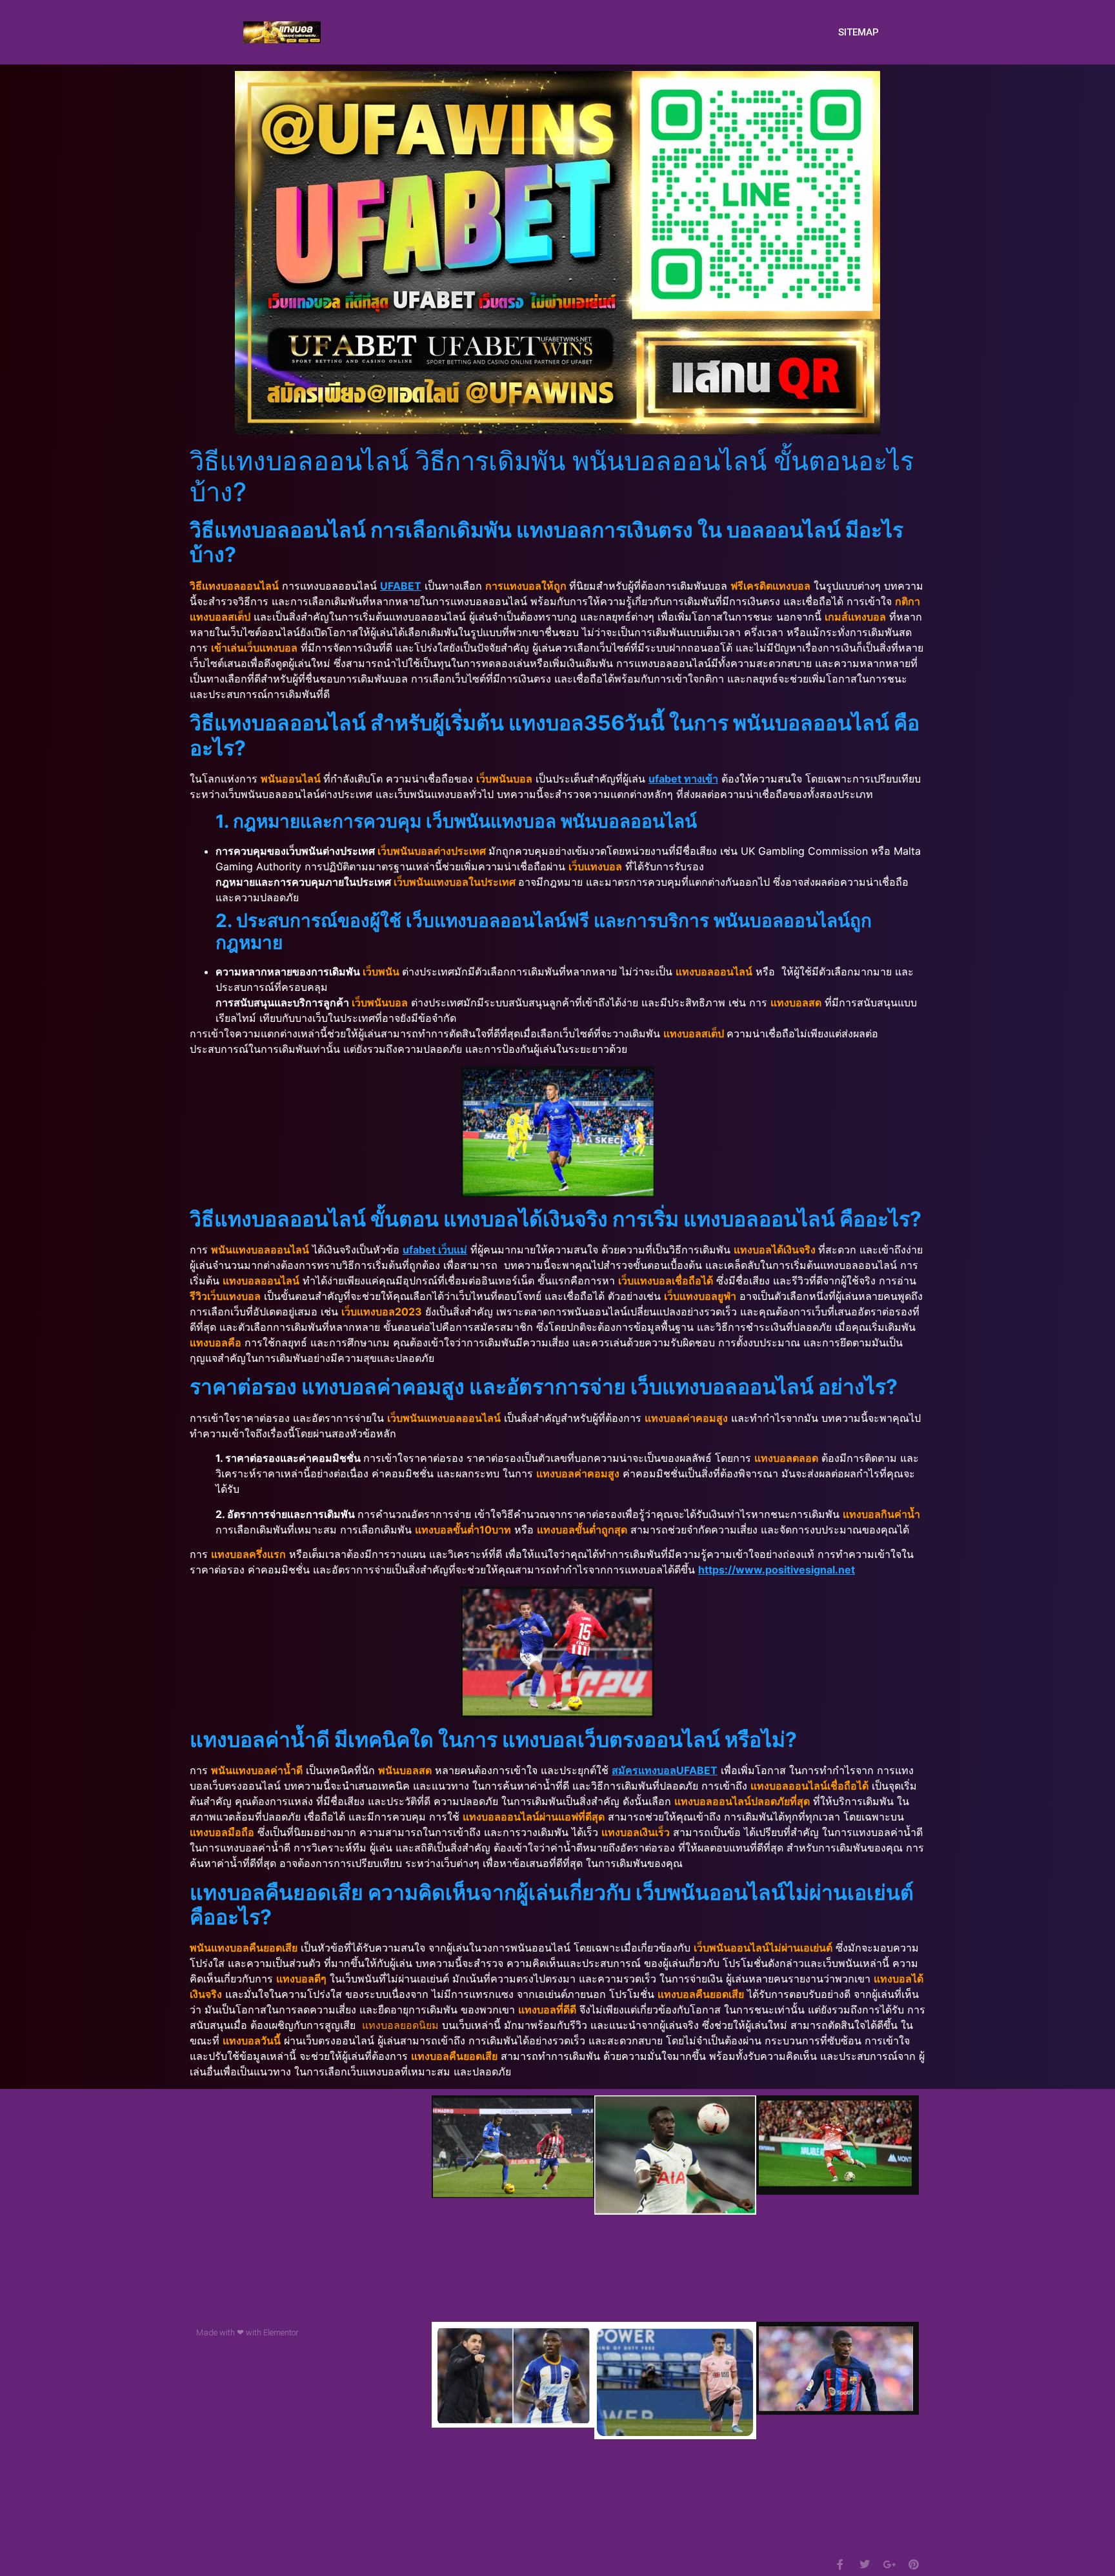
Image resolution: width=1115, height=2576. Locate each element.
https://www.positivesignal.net (777, 1570)
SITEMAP (859, 32)
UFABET (401, 586)
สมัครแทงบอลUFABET (665, 1770)
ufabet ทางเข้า (683, 779)
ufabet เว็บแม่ (435, 1250)
